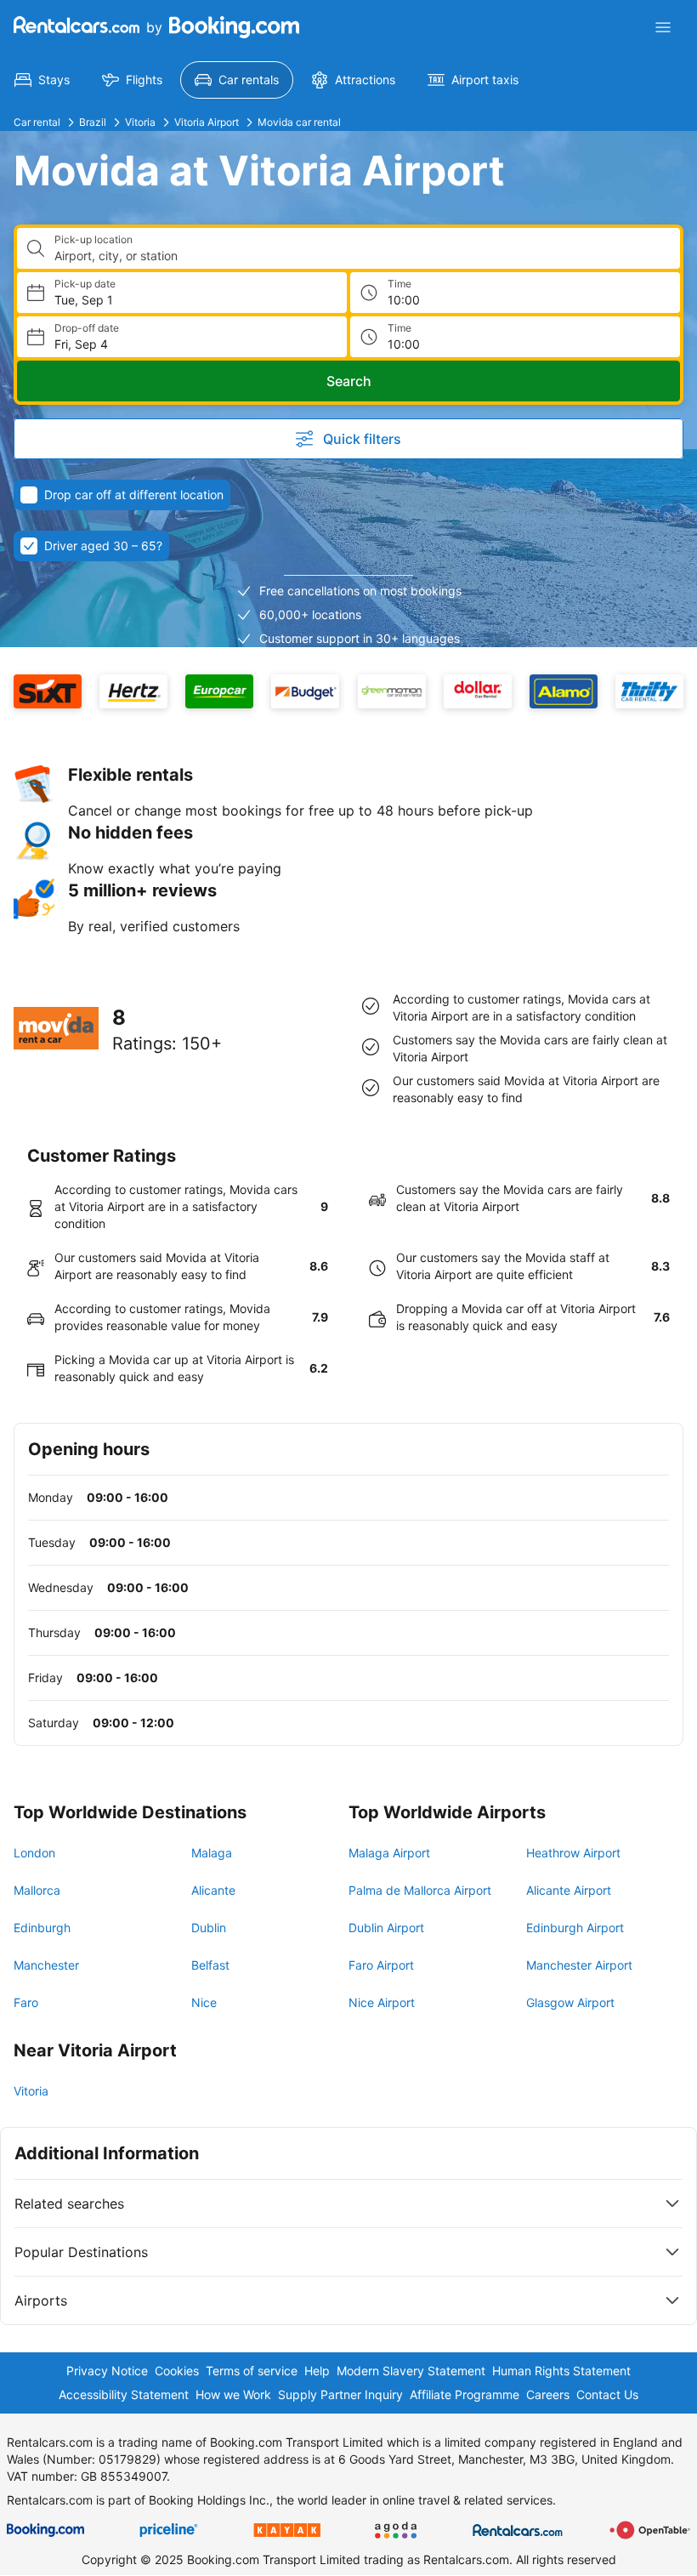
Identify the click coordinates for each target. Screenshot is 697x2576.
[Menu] (663, 27)
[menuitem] (42, 80)
